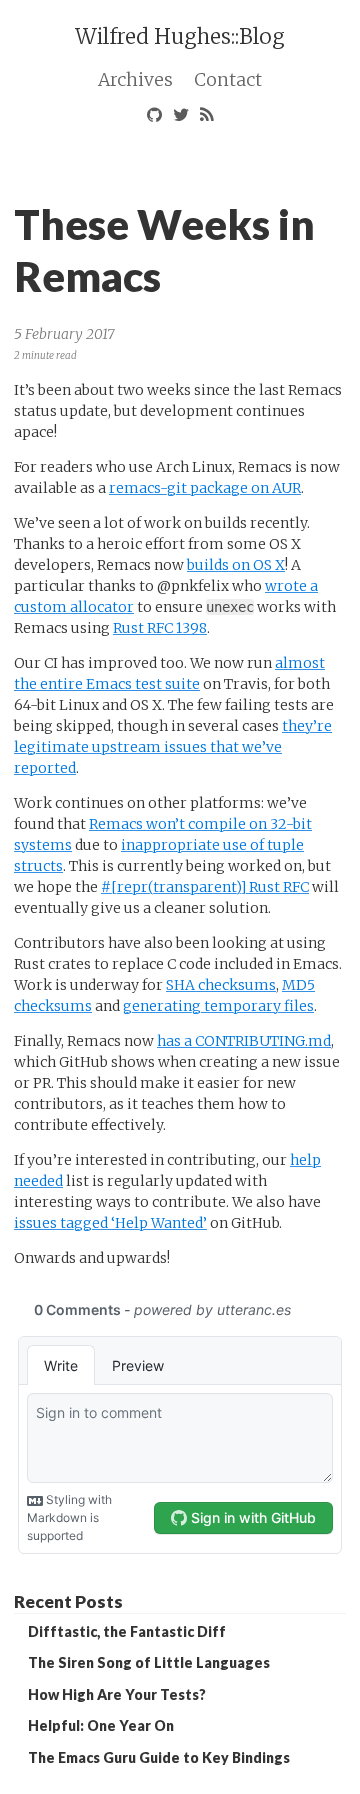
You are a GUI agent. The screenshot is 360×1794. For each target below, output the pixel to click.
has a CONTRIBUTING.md (244, 1041)
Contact (228, 80)
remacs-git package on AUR (205, 488)
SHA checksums (221, 985)
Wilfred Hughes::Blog (180, 36)
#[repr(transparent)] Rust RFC (205, 887)
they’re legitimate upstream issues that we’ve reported (173, 747)
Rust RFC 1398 (160, 628)
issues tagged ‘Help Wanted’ (110, 1223)
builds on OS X (236, 565)
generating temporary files (218, 1006)
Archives (135, 80)
